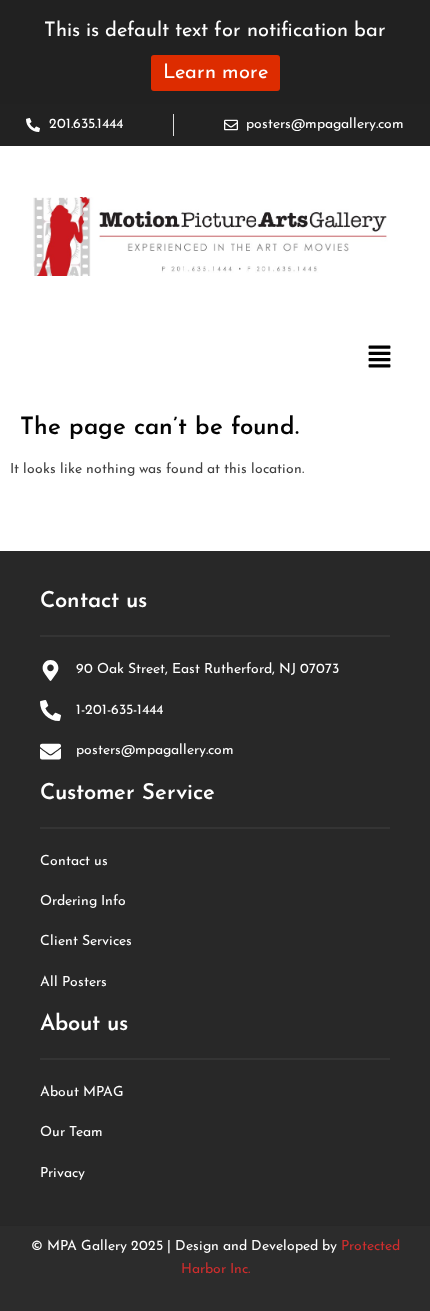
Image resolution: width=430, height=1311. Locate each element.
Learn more (215, 73)
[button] (380, 359)
